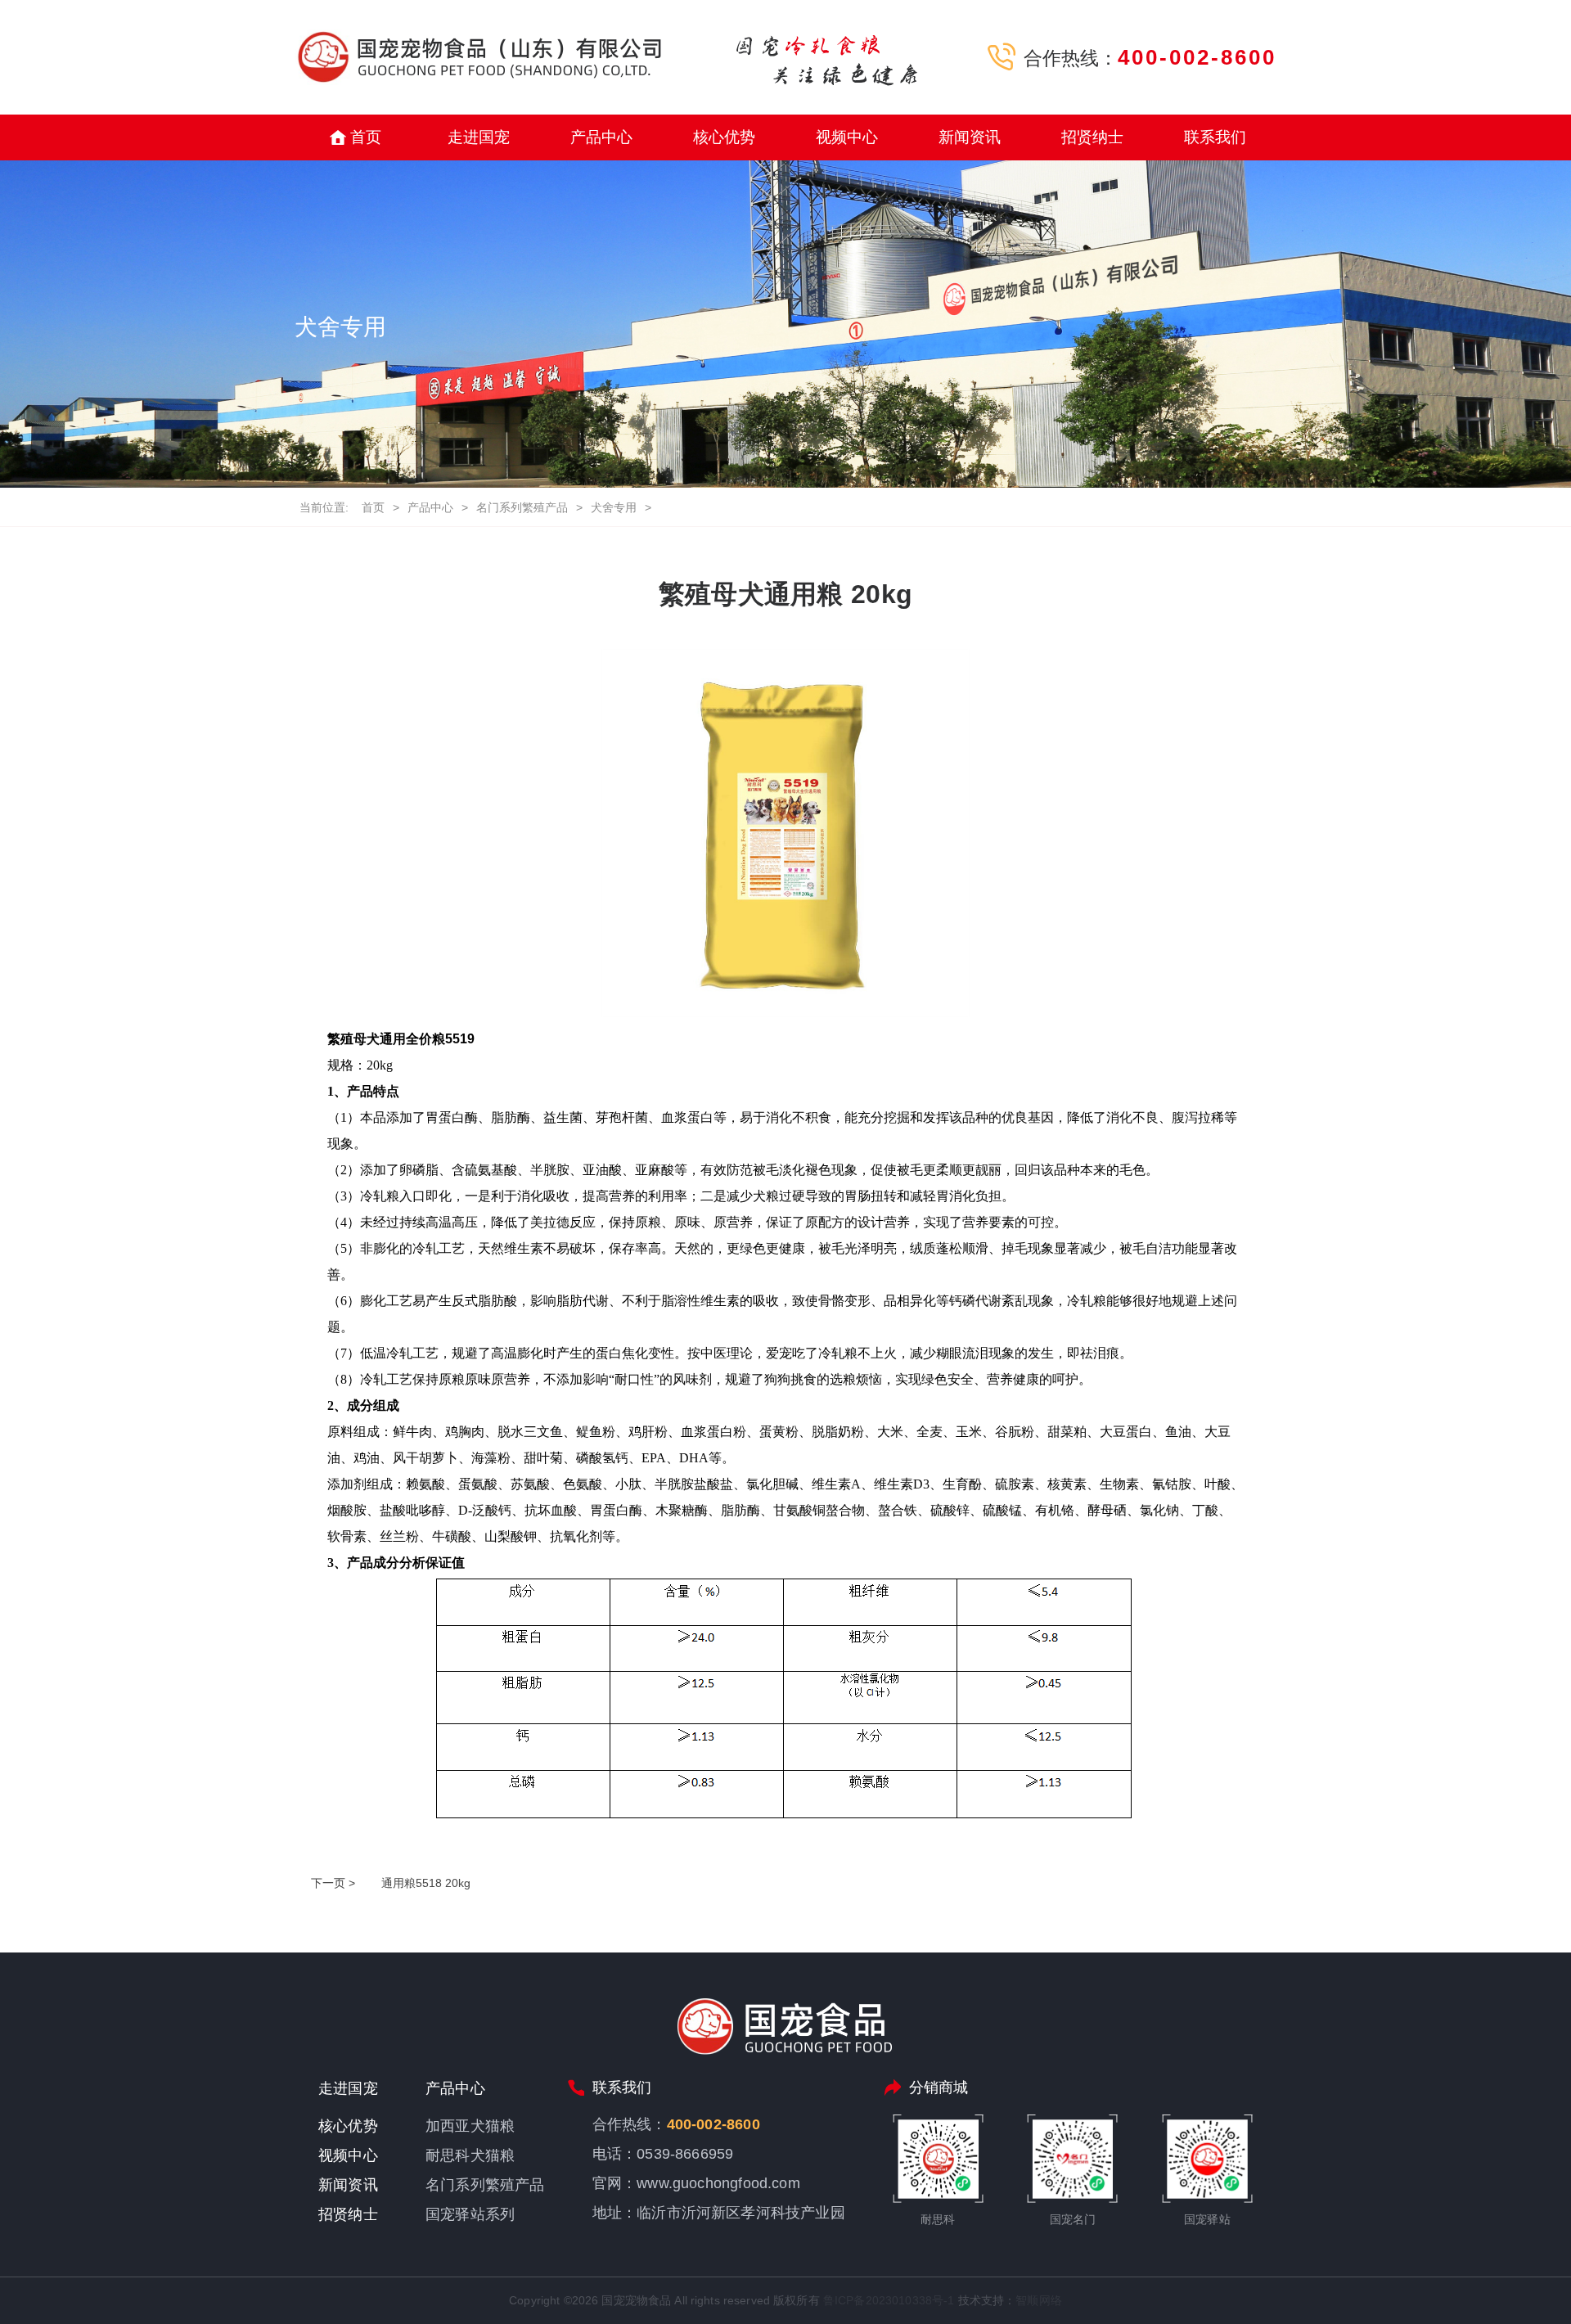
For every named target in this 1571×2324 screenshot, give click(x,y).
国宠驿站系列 (470, 2214)
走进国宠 (479, 137)
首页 (366, 137)
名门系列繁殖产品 (522, 507)
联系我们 (1215, 137)
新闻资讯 (970, 137)
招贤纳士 (1093, 137)
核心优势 (725, 137)
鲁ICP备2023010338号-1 (889, 2300)
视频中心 (847, 137)
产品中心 (602, 137)
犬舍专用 (614, 507)
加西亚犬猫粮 (470, 2126)
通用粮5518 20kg (426, 1883)
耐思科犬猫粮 (470, 2155)
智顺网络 (1039, 2300)
